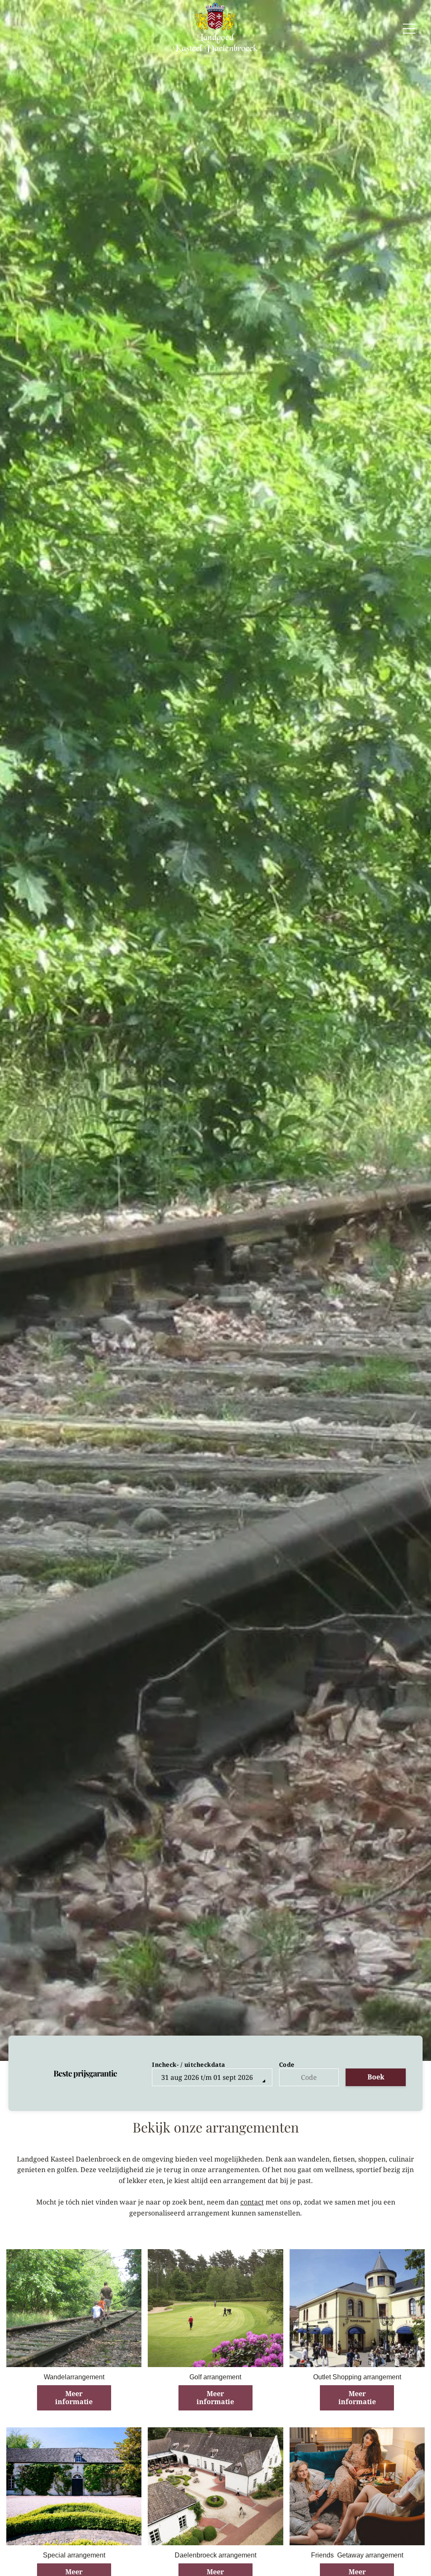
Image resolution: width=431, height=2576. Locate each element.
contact (252, 2202)
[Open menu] (409, 29)
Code (287, 2064)
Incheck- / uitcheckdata (189, 2064)
